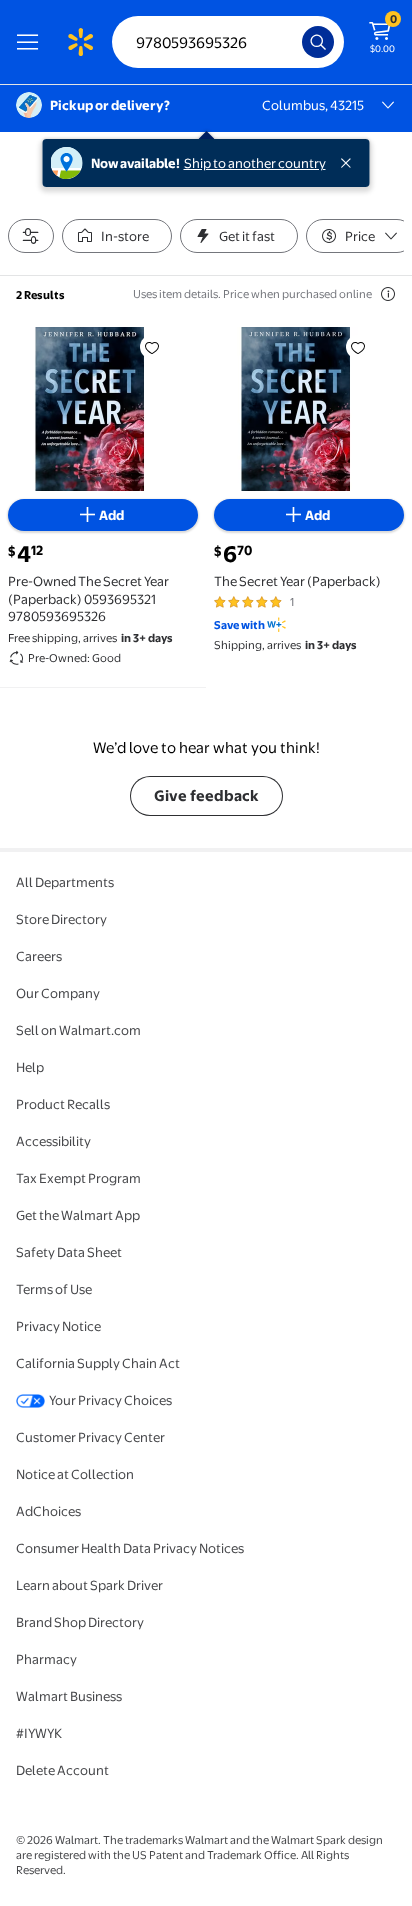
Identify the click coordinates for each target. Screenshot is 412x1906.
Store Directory (61, 919)
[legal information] (388, 294)
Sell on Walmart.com (78, 1030)
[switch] (117, 236)
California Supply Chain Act (98, 1363)
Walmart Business (69, 1696)
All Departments (65, 882)
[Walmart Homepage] (80, 42)
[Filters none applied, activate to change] (31, 236)
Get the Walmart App (78, 1215)
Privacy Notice (58, 1326)
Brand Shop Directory (80, 1622)
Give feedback (206, 795)
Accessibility (53, 1141)
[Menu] (32, 42)
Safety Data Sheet (69, 1252)
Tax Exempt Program (78, 1178)
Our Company (58, 993)
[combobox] (228, 42)
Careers (39, 956)
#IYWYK (39, 1733)
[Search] (318, 42)
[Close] (350, 163)
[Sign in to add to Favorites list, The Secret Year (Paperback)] (358, 347)
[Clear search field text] (292, 42)
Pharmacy (46, 1659)
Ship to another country (255, 163)
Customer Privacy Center (90, 1437)
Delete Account (62, 1770)
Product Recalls (63, 1104)
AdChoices (48, 1511)
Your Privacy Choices (110, 1400)
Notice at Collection (75, 1474)
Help (30, 1067)
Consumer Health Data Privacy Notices (130, 1548)
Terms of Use (54, 1289)
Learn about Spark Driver (89, 1585)
